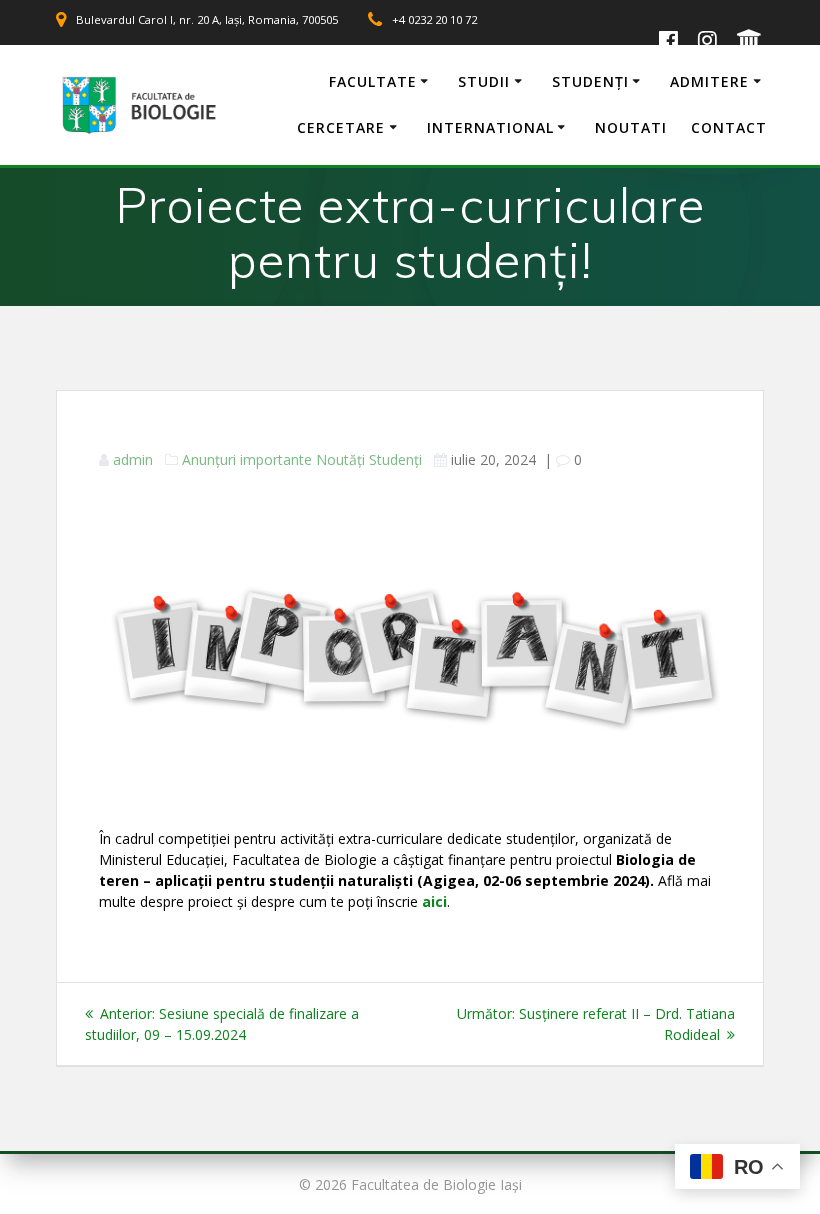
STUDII (484, 81)
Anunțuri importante (247, 459)
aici (434, 901)
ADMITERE (709, 81)
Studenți (395, 459)
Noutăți (340, 459)
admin (133, 459)
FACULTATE (373, 81)
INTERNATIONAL (490, 127)
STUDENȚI (590, 81)
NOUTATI (631, 127)
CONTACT (729, 127)
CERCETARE (341, 127)
